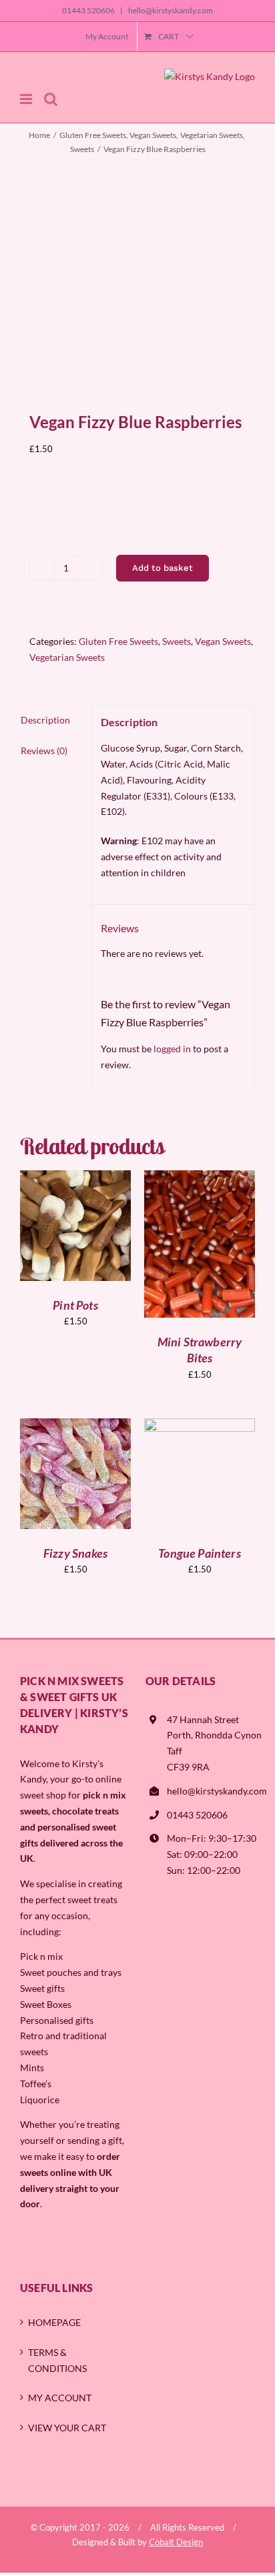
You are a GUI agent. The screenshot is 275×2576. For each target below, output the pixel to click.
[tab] (51, 720)
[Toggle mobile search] (51, 99)
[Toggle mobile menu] (27, 99)
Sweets (177, 641)
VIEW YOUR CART (67, 2428)
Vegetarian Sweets (67, 657)
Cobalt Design (176, 2542)
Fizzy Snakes (75, 1553)
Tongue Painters (200, 1553)
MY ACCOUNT (60, 2398)
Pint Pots (75, 1305)
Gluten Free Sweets (118, 641)
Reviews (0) (44, 751)
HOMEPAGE (54, 2322)
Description (45, 720)
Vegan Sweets (223, 641)
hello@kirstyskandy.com (170, 10)
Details (84, 1234)
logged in (172, 1049)
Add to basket (163, 568)
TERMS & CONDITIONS (57, 2360)
